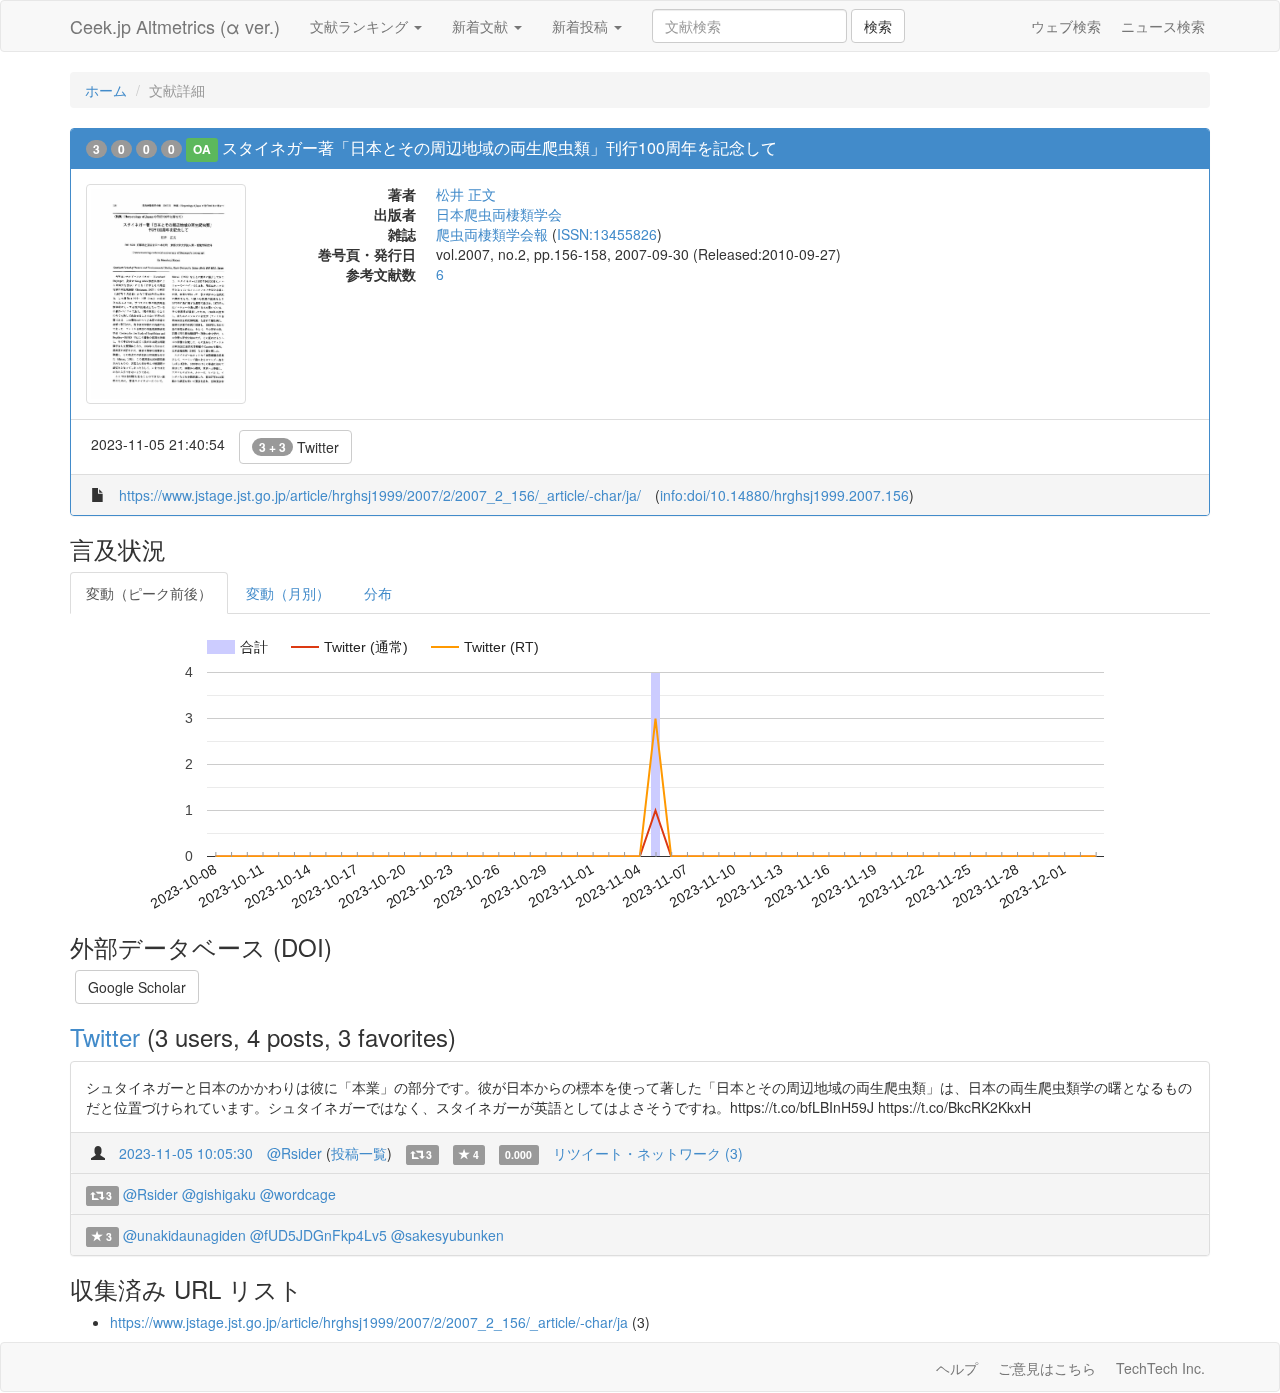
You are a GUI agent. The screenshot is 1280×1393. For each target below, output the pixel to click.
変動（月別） (288, 593)
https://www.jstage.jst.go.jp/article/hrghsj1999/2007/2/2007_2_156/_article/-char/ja (369, 1322)
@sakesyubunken (447, 1235)
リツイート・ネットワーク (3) (648, 1153)
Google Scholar (137, 987)
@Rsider (294, 1153)
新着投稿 (582, 26)
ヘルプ (957, 1368)
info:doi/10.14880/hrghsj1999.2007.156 (784, 495)
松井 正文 (466, 194)
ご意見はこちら (1047, 1368)
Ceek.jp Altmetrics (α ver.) (175, 26)
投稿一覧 (359, 1153)
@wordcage (298, 1194)
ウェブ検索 (1066, 26)
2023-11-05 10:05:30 (186, 1153)
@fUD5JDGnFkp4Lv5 (318, 1235)
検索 (878, 26)
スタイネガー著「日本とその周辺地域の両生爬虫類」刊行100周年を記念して (499, 147)
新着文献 (482, 26)
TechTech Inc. (1160, 1368)
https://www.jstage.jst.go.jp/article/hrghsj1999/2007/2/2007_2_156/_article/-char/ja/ (380, 495)
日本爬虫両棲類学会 (499, 214)
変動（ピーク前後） (149, 593)
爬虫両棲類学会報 (492, 234)
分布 (378, 593)
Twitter (299, 447)
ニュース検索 (1163, 26)
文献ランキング (361, 26)
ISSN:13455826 (607, 234)
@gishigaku (219, 1194)
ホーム (106, 90)
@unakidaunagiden (184, 1235)
